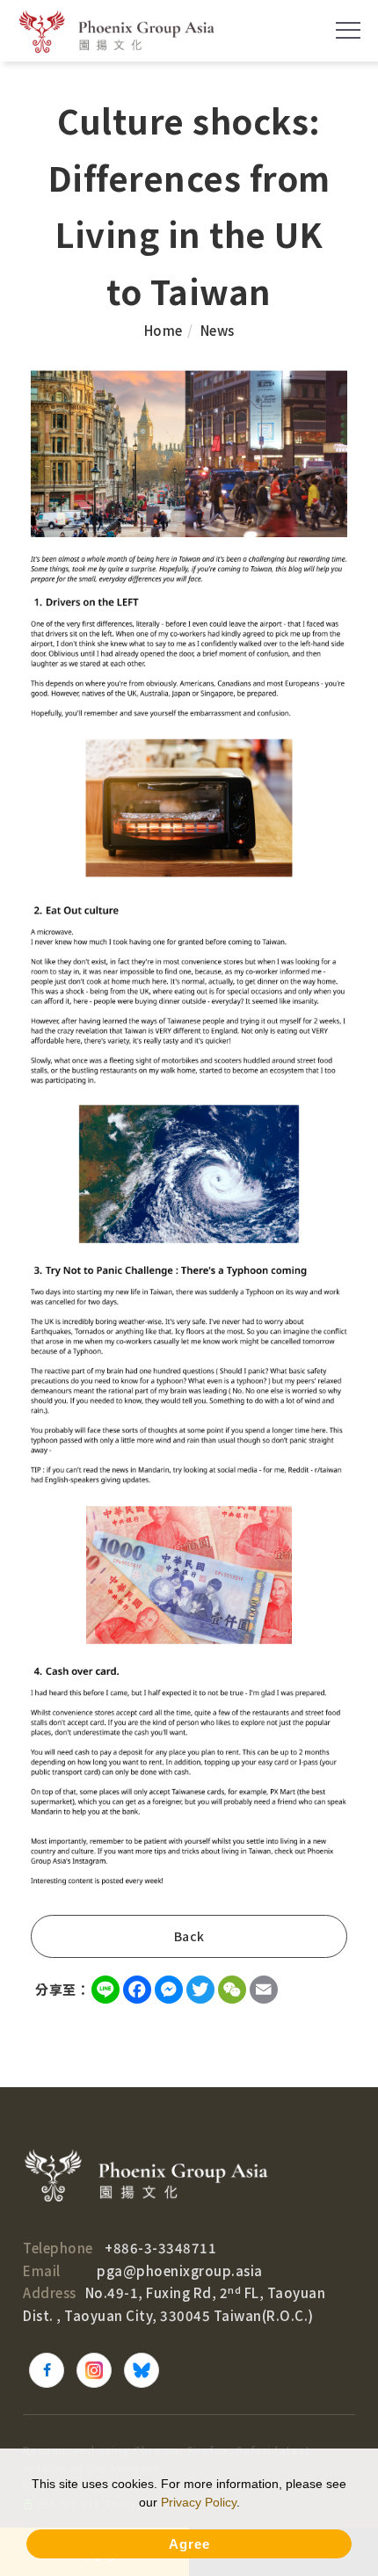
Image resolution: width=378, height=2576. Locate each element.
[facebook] (47, 2370)
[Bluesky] (142, 2370)
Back (189, 1936)
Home (164, 330)
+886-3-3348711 (160, 2248)
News (218, 330)
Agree (189, 2544)
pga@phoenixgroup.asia (180, 2270)
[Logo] (116, 31)
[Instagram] (94, 2370)
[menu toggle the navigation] (348, 31)
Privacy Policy (199, 2502)
